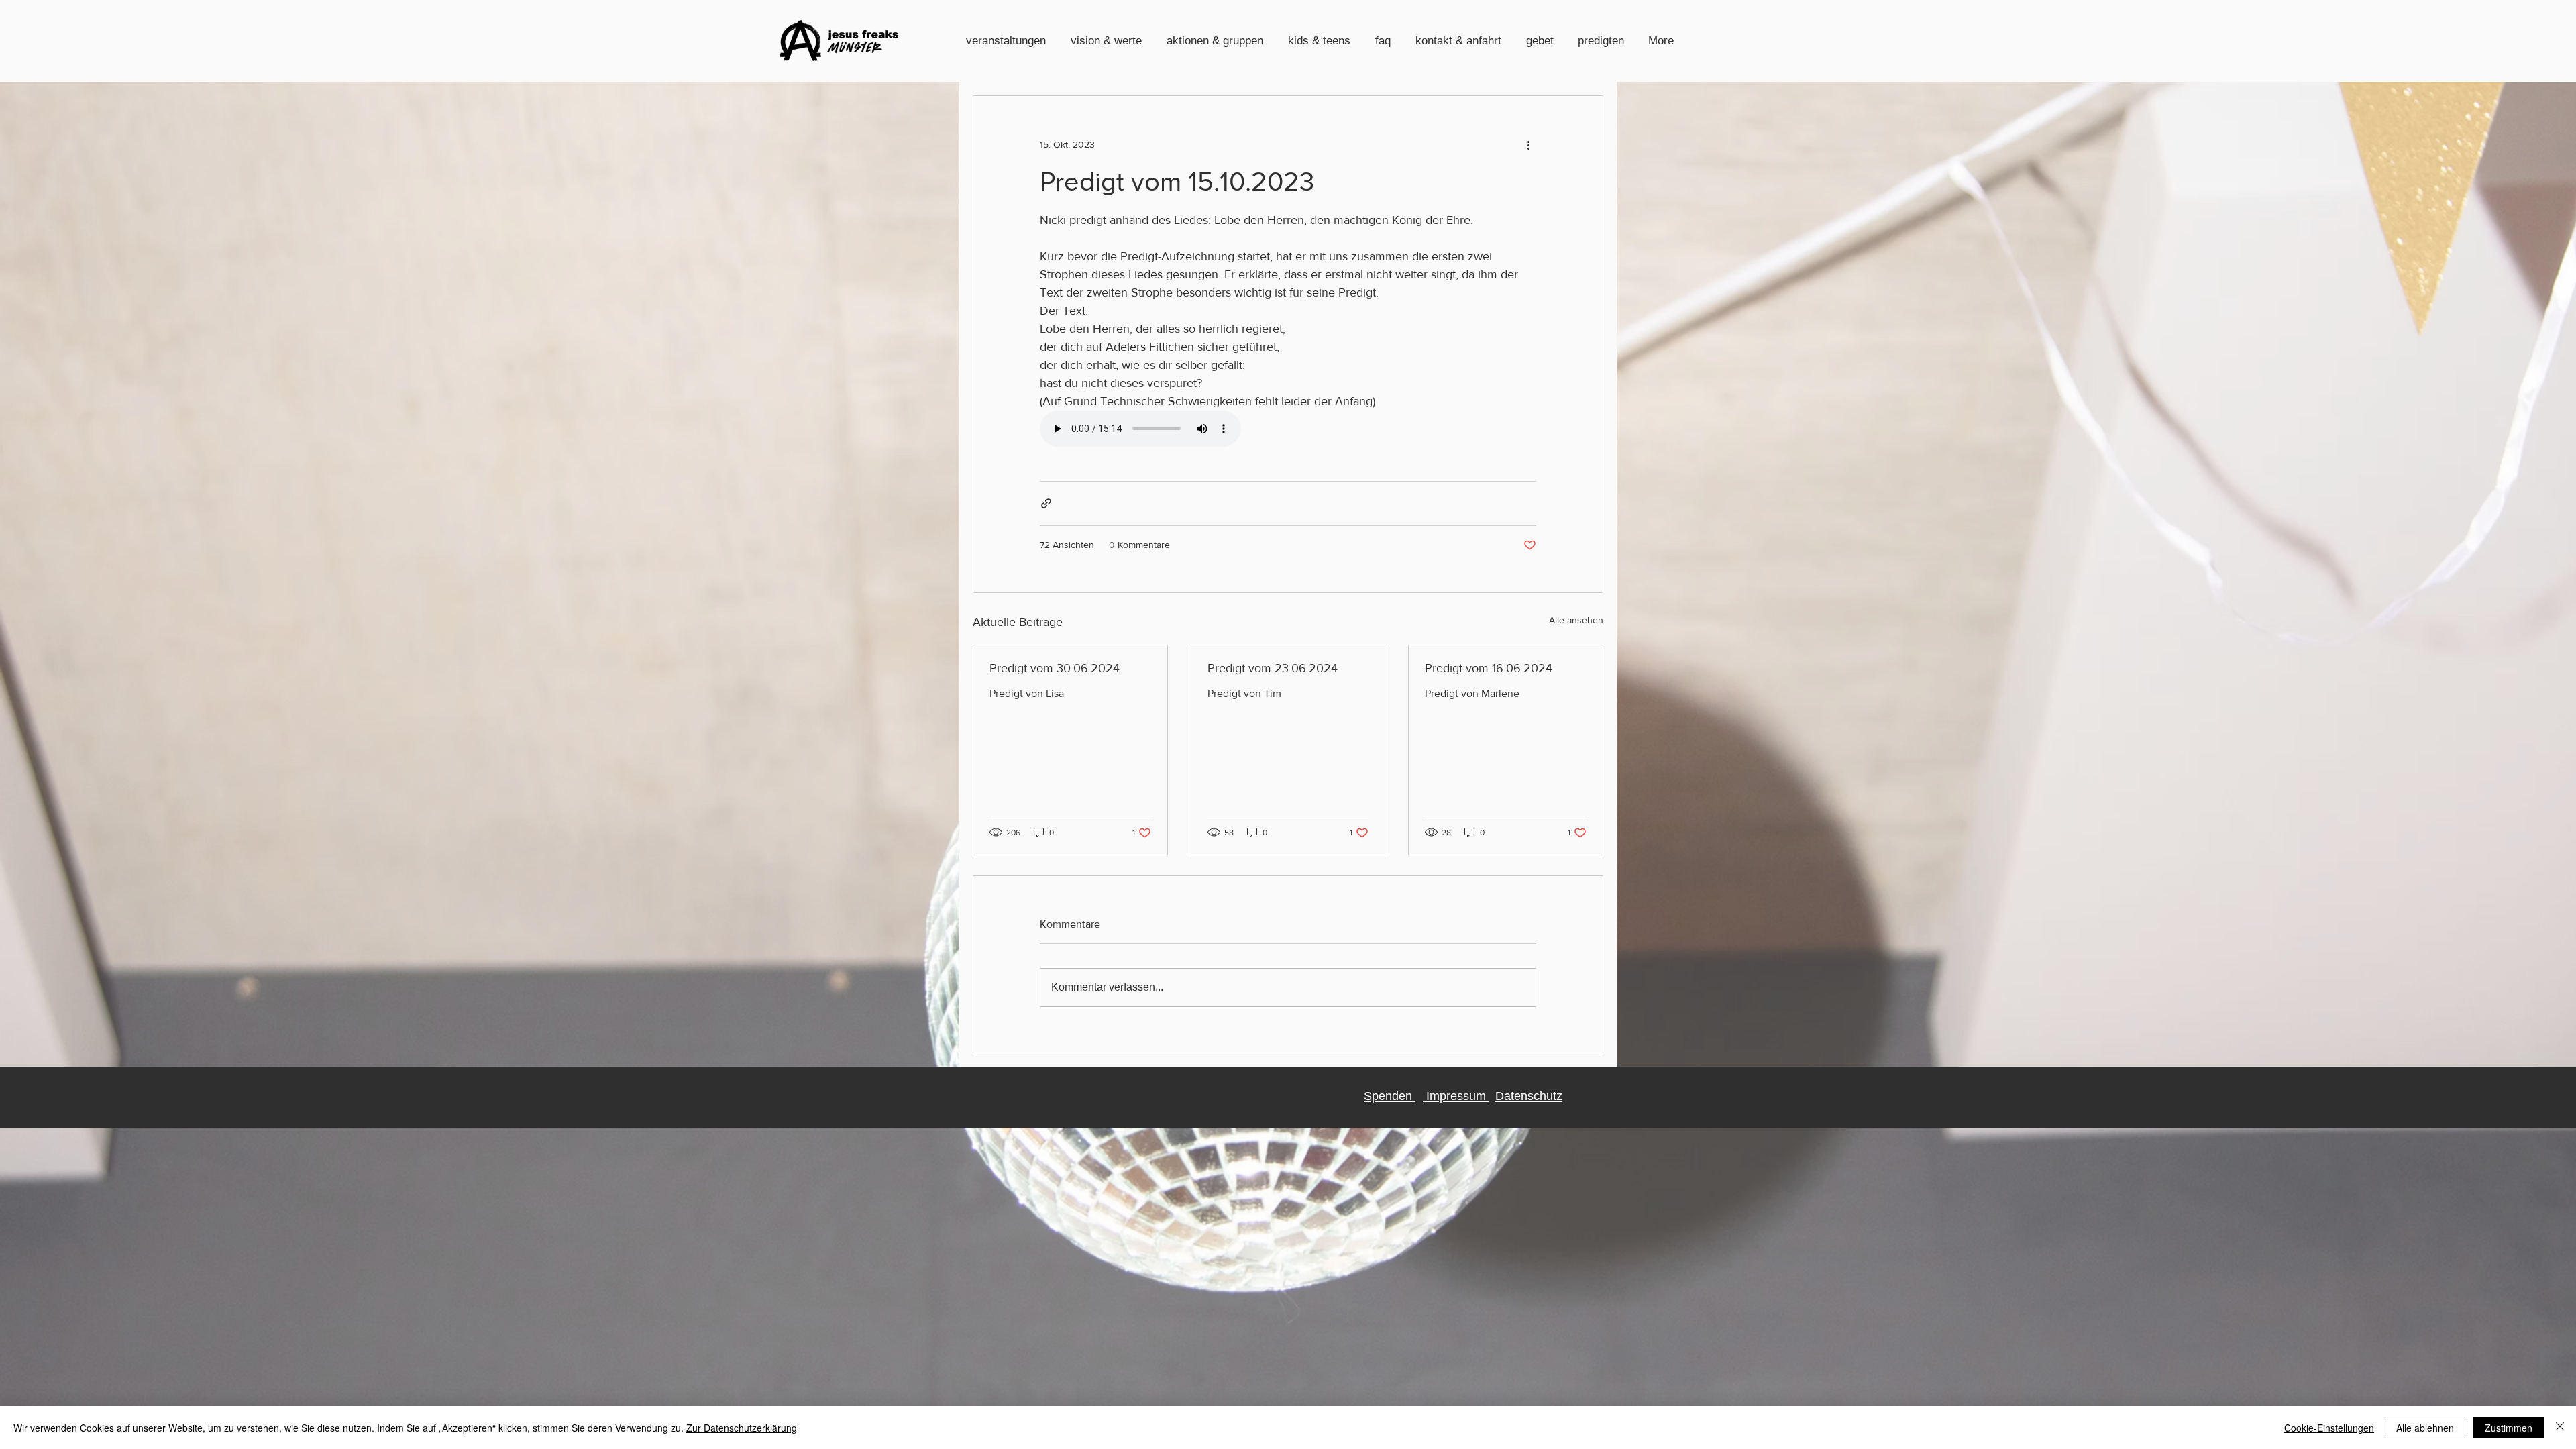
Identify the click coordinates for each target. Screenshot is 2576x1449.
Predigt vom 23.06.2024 (1273, 668)
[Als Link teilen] (1046, 503)
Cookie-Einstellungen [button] (2329, 1428)
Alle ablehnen (2425, 1428)
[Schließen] (2560, 1428)
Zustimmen (2509, 1428)
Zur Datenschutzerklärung (742, 1428)
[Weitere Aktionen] (1528, 144)
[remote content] (1288, 430)
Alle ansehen (1576, 620)
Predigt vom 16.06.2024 (1489, 668)
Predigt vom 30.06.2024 (1055, 668)
